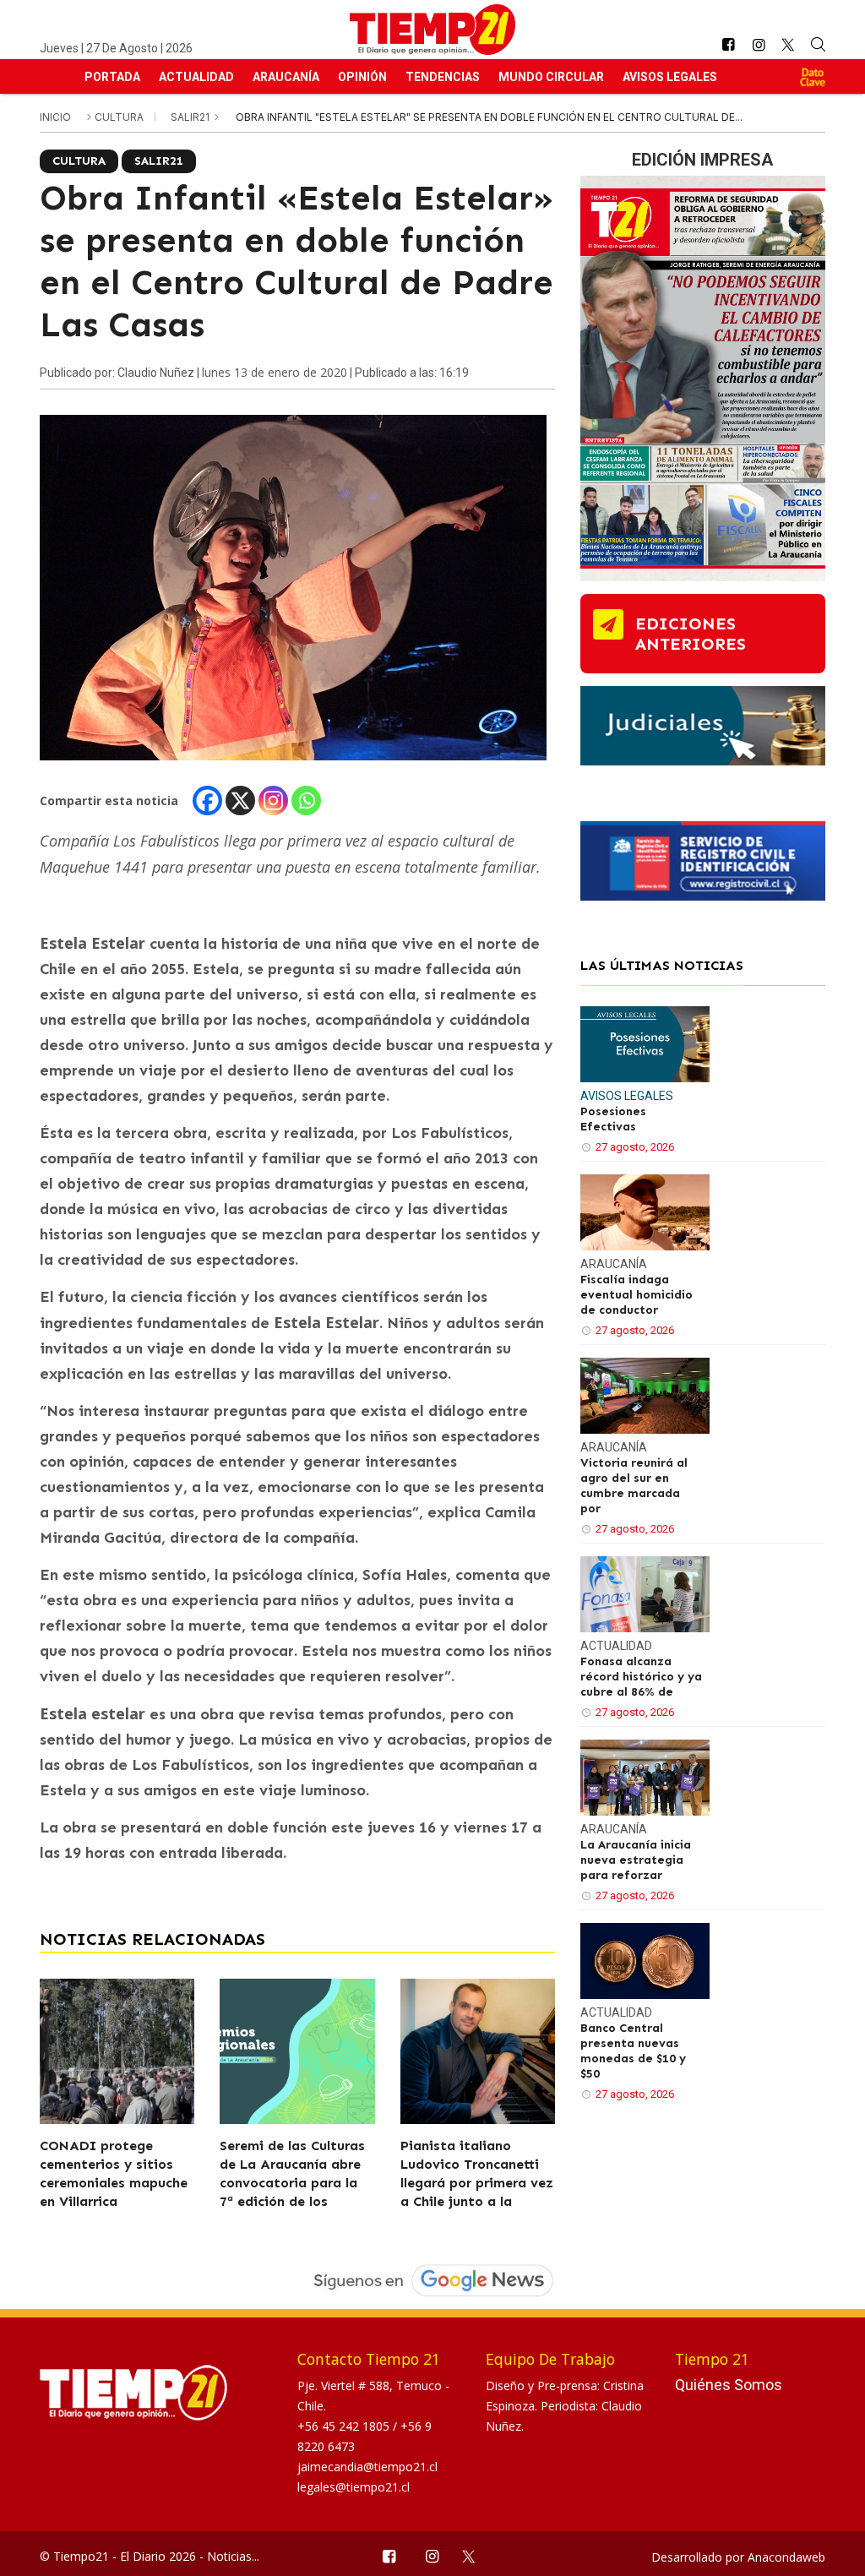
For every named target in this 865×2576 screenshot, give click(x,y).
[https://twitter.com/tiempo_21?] (789, 45)
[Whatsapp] (306, 801)
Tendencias (443, 77)
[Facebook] (207, 801)
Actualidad (196, 77)
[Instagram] (273, 801)
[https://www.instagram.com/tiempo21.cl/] (759, 45)
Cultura (120, 117)
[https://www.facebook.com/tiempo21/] (728, 45)
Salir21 (191, 117)
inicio (55, 117)
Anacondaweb (786, 2557)
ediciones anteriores (691, 634)
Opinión (362, 77)
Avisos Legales (670, 77)
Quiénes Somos (729, 2385)
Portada (112, 77)
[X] (240, 801)
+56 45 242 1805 (345, 2426)
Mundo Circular (551, 77)
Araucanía (286, 77)
